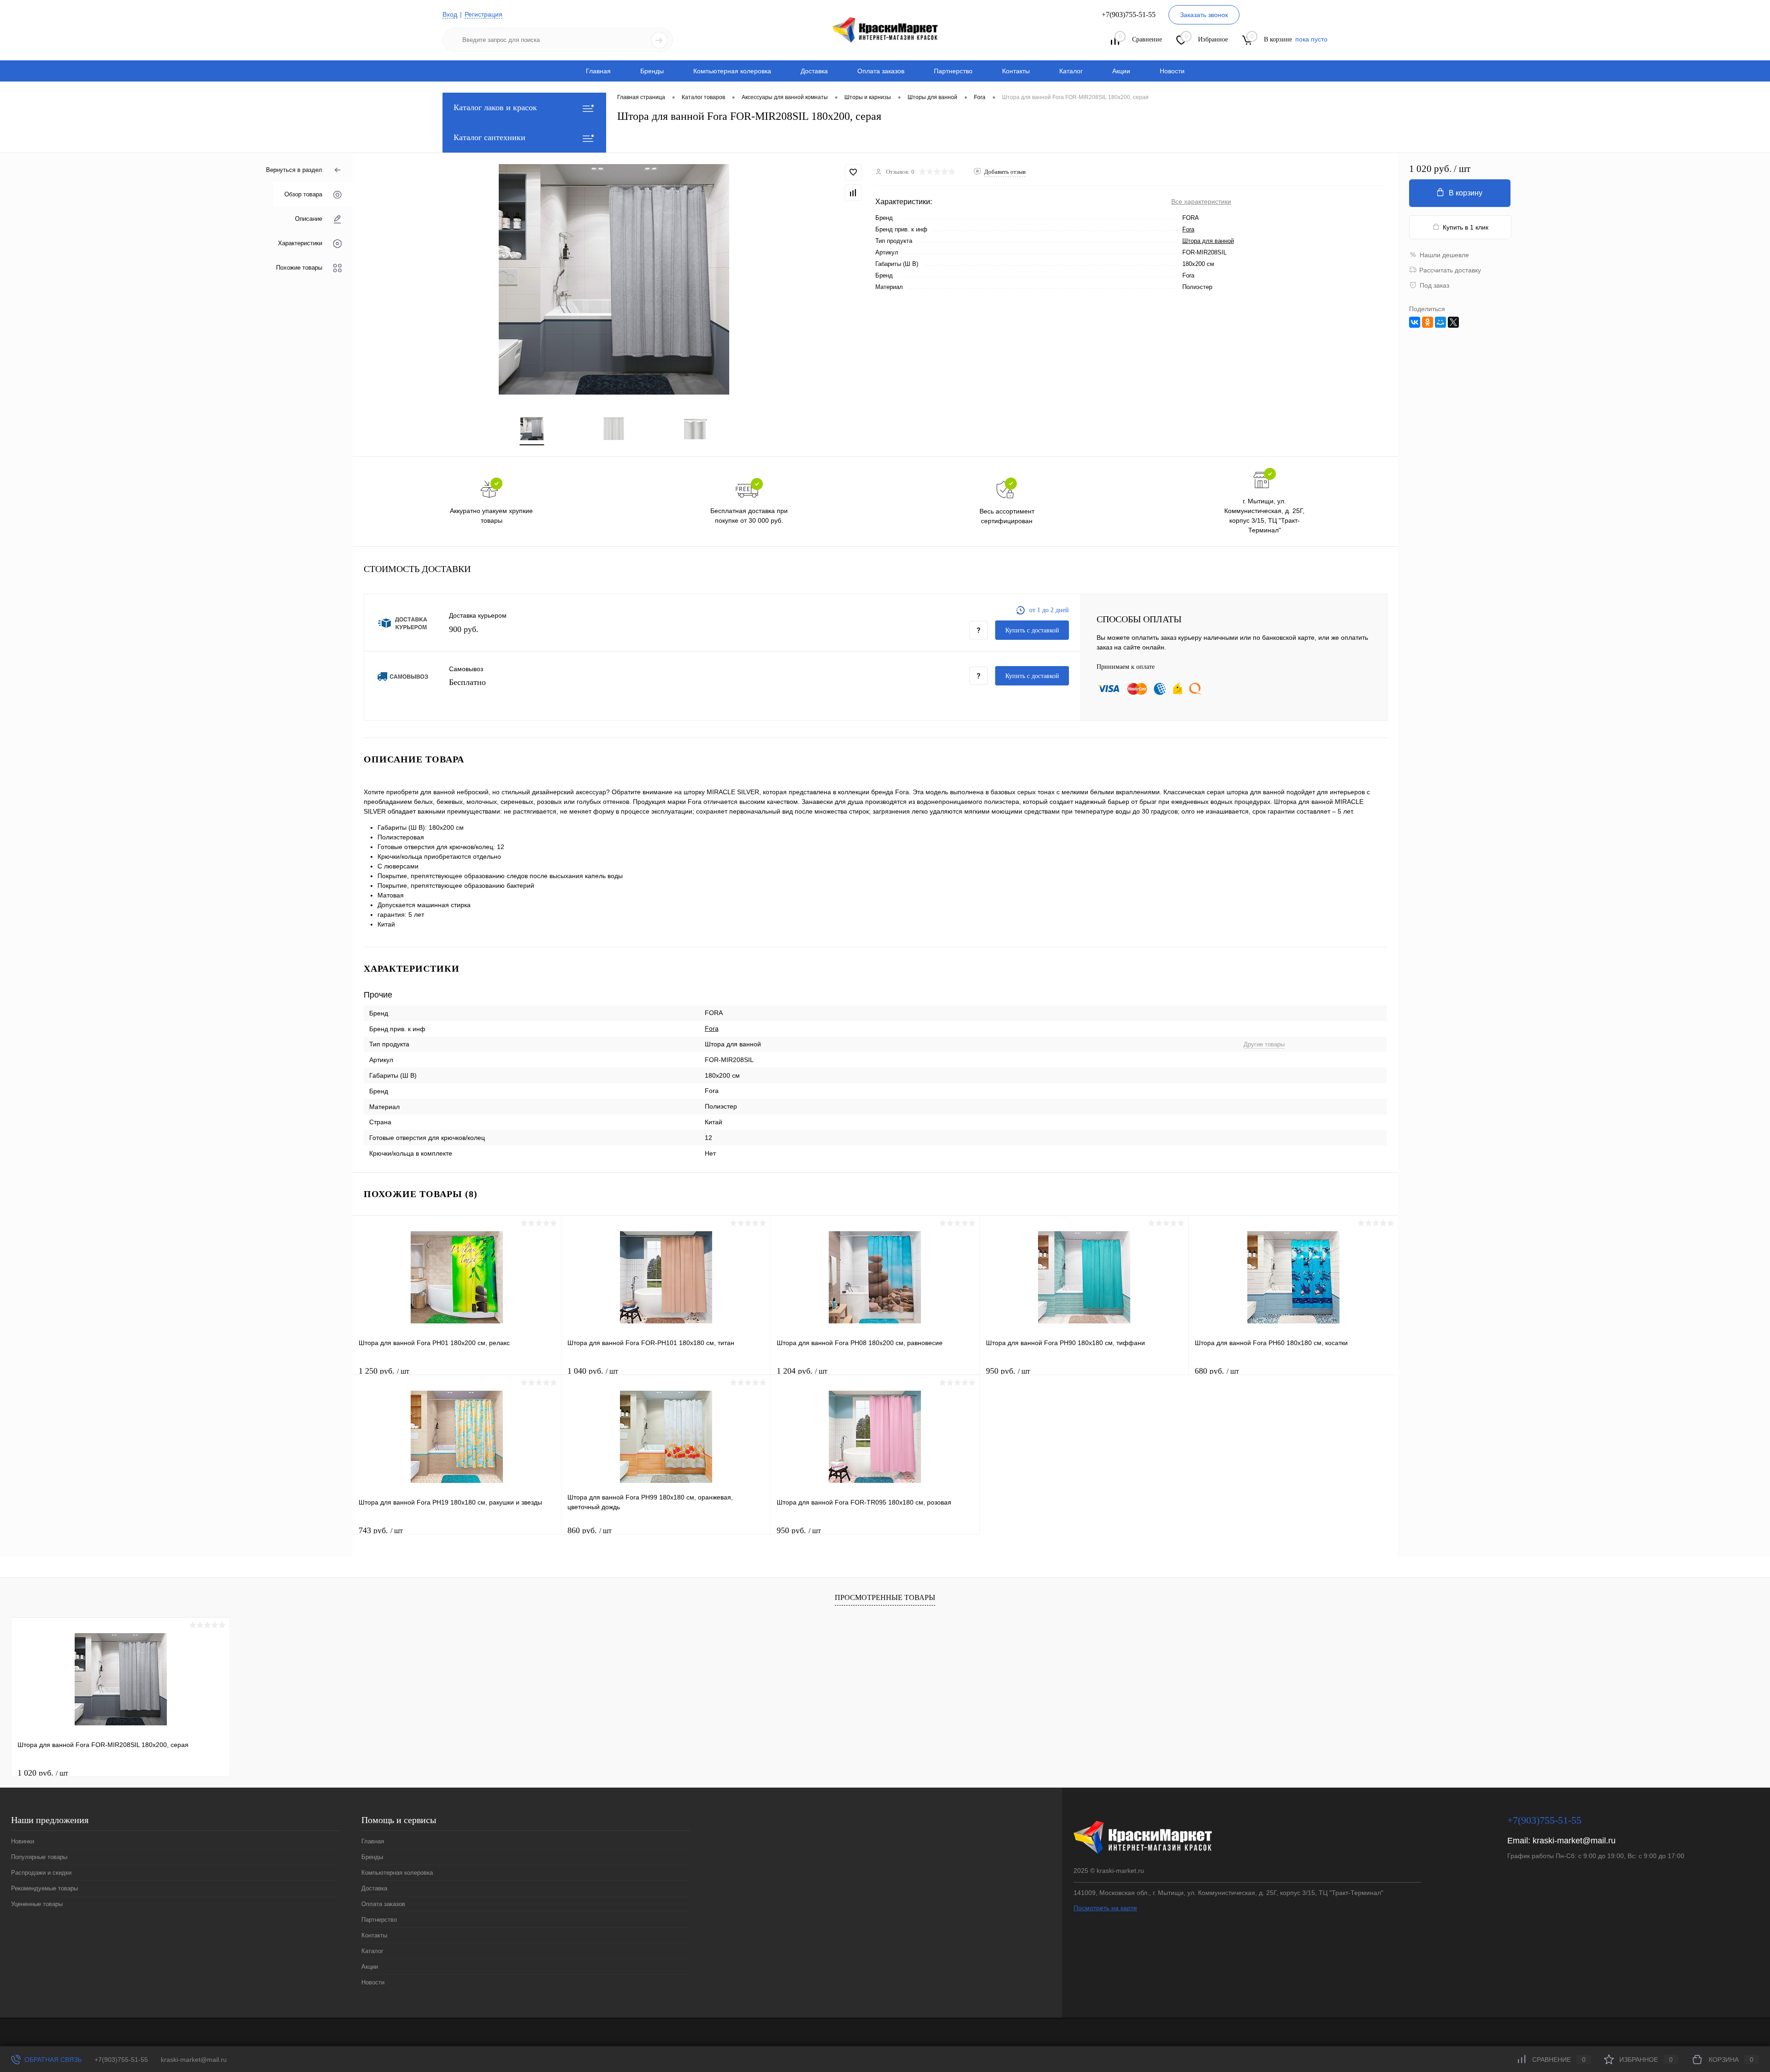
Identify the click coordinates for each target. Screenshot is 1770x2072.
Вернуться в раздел (294, 170)
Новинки (23, 1841)
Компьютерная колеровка (732, 71)
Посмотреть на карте (1105, 1908)
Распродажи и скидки (41, 1873)
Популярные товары (39, 1857)
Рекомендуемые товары (44, 1888)
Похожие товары (299, 268)
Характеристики (300, 243)
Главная (598, 71)
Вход (450, 14)
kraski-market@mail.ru (1574, 1841)
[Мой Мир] (1440, 322)
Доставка (814, 71)
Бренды (652, 71)
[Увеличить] (614, 279)
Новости (1172, 71)
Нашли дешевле (1444, 255)
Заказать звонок (1204, 15)
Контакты (1016, 71)
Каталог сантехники (490, 137)
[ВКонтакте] (1415, 322)
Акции (1121, 71)
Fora (1188, 229)
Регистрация (484, 14)
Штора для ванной (1208, 241)
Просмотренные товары (885, 1597)
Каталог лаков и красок (495, 107)
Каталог (1071, 71)
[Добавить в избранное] (853, 172)
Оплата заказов (881, 71)
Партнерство (953, 71)
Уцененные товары (37, 1904)
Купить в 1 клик (1466, 227)
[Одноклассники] (1428, 322)
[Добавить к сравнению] (853, 193)
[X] (1453, 322)
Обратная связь (52, 2060)
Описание (309, 219)
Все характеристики (1201, 201)
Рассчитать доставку (1450, 270)
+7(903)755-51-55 (121, 2060)
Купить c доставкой (1032, 630)
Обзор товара (303, 194)
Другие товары (1264, 1044)
